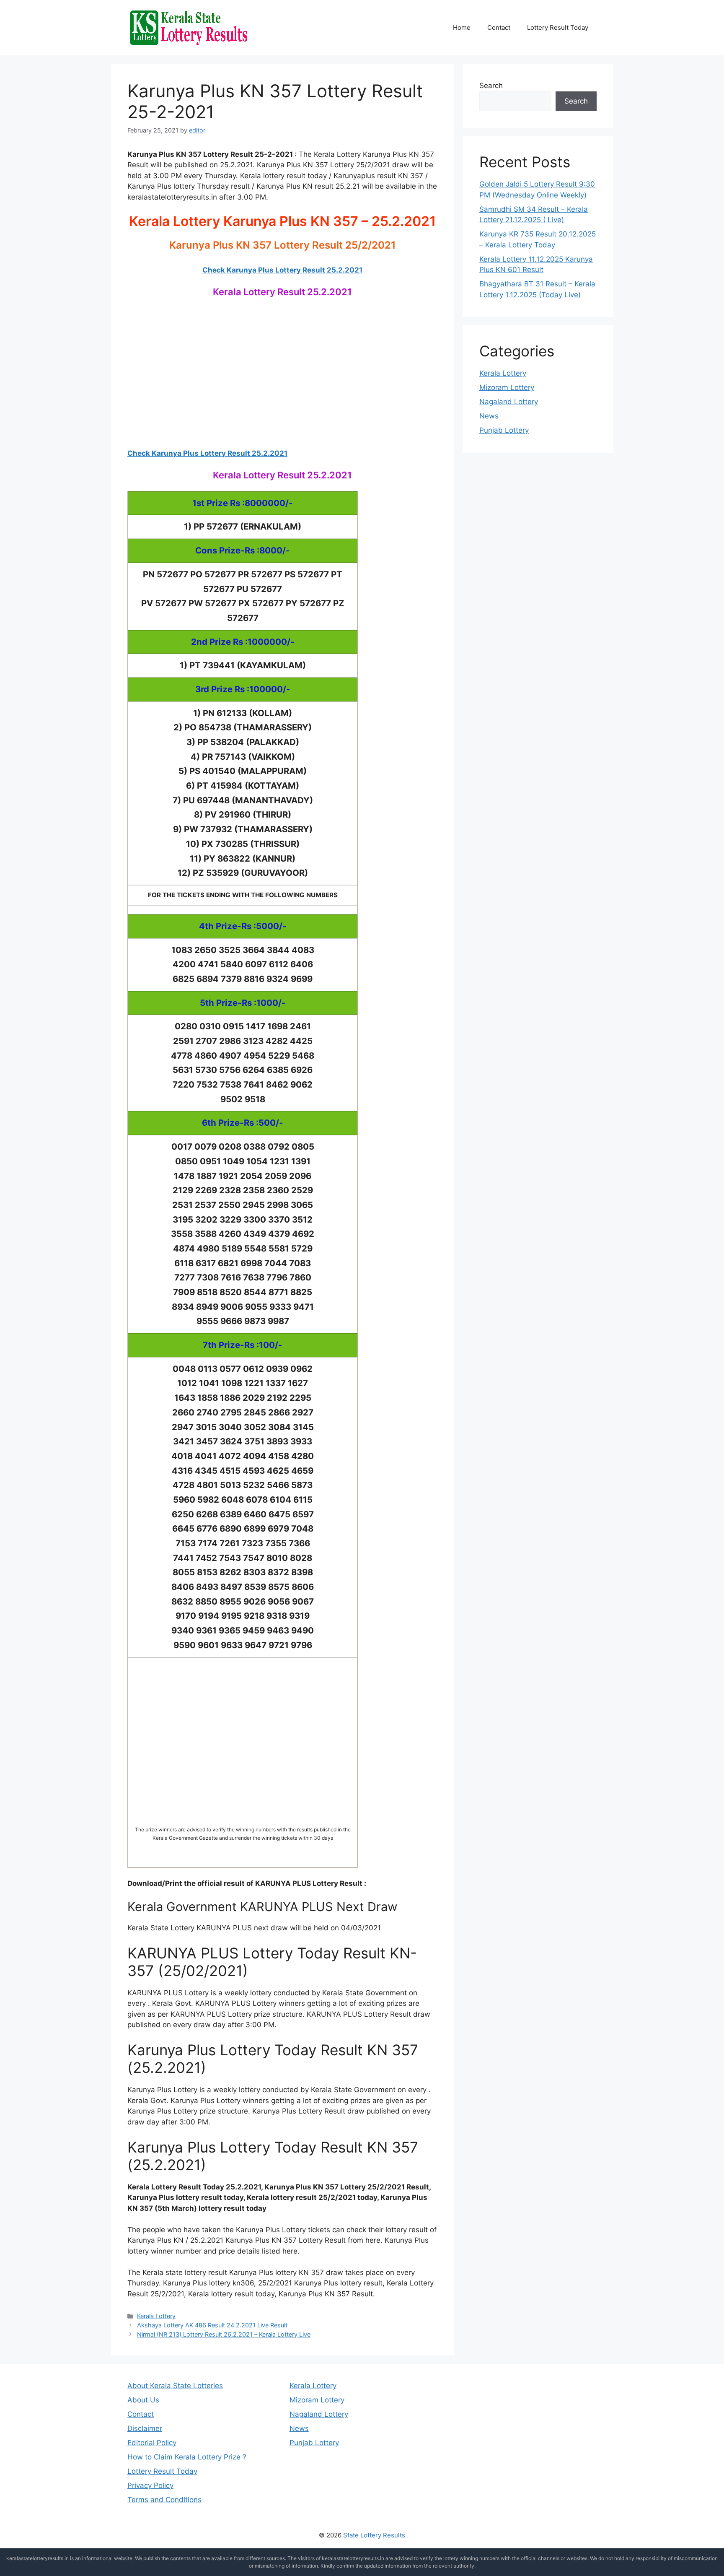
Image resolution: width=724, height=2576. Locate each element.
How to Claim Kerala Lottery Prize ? (187, 2457)
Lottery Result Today (558, 27)
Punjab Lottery (504, 430)
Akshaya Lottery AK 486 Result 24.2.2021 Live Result (212, 2325)
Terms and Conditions (164, 2500)
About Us (143, 2400)
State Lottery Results (374, 2535)
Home (462, 27)
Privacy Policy (150, 2485)
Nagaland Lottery (509, 402)
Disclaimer (145, 2428)
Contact (499, 27)
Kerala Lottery (156, 2316)
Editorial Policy (152, 2443)
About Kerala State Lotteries (175, 2386)
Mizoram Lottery (507, 387)
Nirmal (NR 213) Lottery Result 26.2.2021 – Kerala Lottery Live (224, 2334)
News (489, 416)
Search (491, 86)
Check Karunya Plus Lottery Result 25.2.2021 (282, 270)
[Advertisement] (282, 382)
